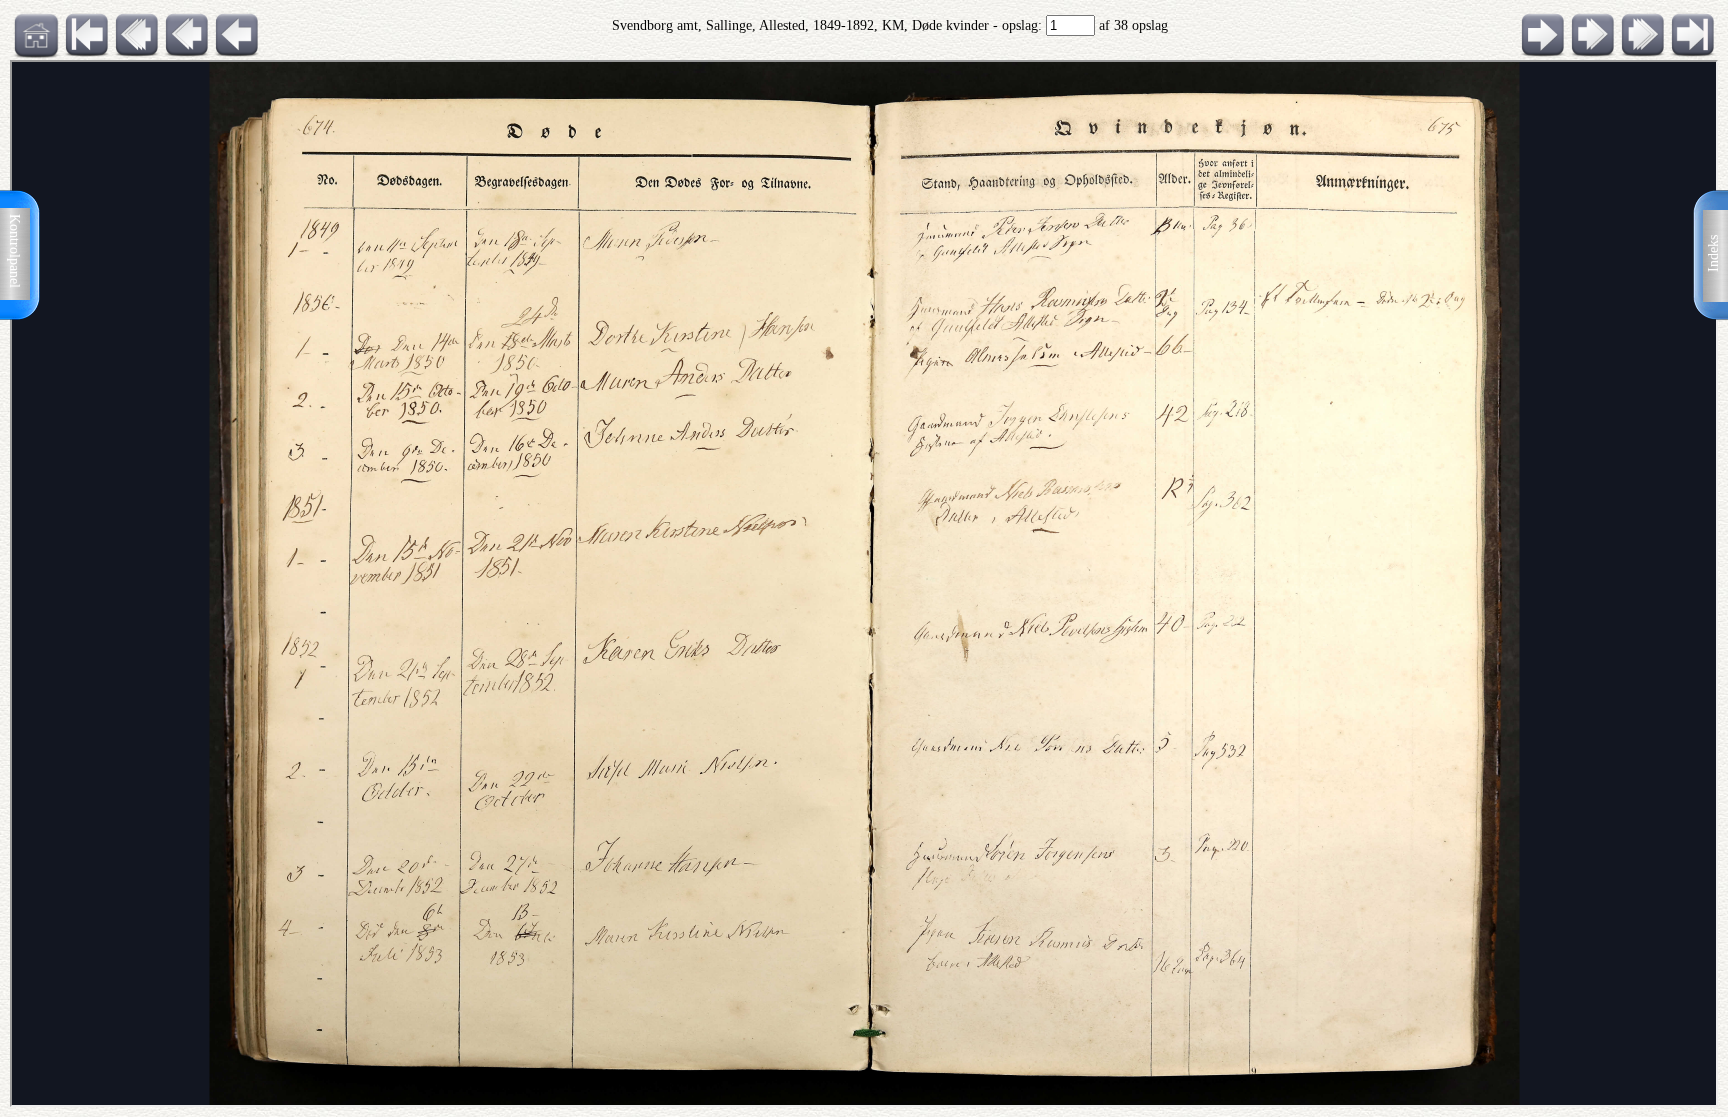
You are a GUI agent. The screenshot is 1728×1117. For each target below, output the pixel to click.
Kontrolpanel (14, 251)
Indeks (1713, 253)
